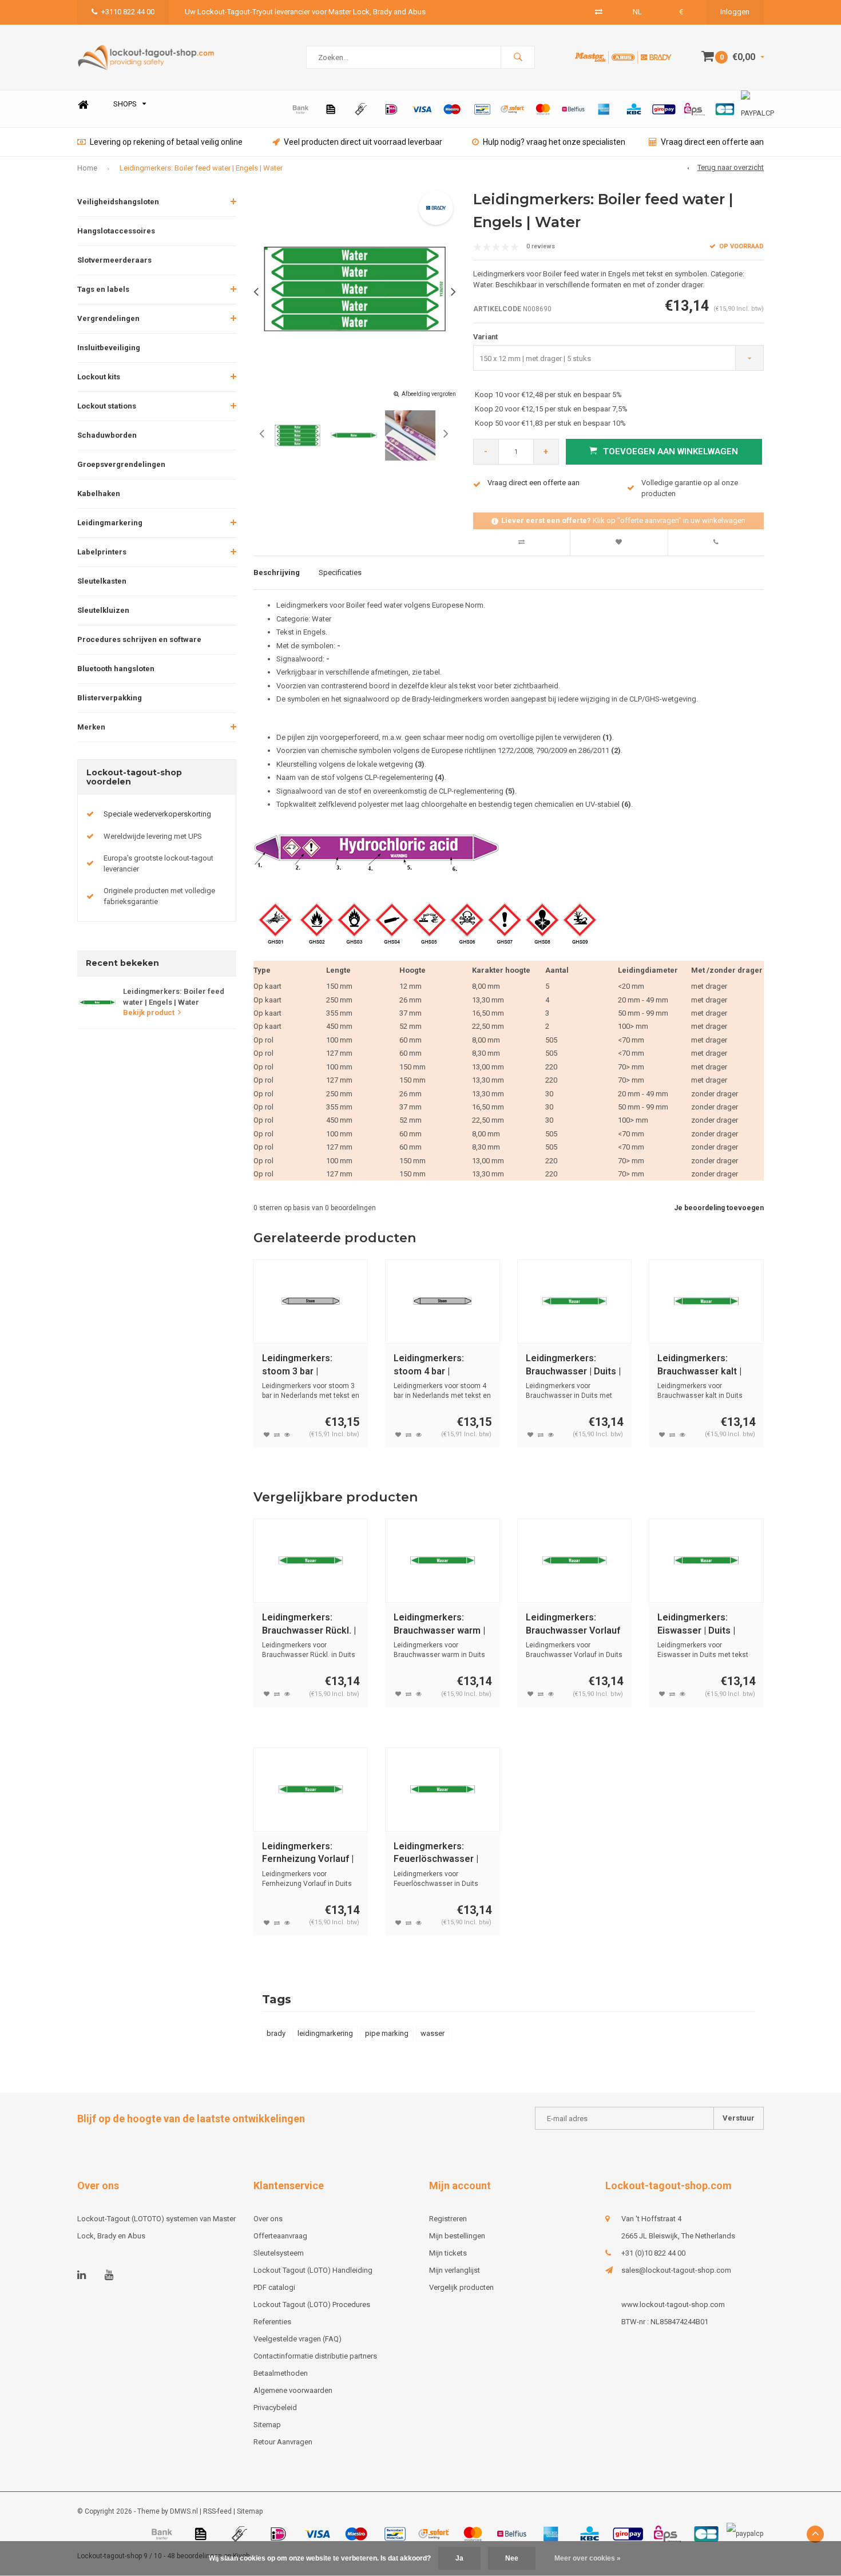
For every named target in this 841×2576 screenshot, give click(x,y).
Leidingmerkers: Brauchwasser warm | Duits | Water (439, 1625)
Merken (91, 727)
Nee (512, 2558)
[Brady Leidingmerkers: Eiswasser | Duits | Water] (706, 1561)
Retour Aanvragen (283, 2442)
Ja (459, 2558)
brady (276, 2033)
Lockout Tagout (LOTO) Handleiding (313, 2270)
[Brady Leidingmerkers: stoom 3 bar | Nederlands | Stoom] (311, 1301)
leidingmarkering (325, 2033)
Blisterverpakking (110, 698)
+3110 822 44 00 (128, 12)
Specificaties (340, 572)
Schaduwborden (107, 435)
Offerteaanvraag (280, 2236)
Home (83, 104)
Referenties (272, 2322)
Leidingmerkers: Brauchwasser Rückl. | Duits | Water (309, 1625)
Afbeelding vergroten (429, 394)
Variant (485, 337)
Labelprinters (102, 552)
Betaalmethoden (281, 2373)
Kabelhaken (99, 494)
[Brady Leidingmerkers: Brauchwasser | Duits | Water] (575, 1301)
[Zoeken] (518, 57)
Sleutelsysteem (279, 2253)
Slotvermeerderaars (114, 260)
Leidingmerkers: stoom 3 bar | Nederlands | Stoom (304, 1366)
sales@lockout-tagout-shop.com (676, 2270)
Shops (125, 104)
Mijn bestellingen (457, 2236)
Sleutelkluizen (103, 610)
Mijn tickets (448, 2253)
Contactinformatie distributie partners (315, 2356)
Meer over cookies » (588, 2558)
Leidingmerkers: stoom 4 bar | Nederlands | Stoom (436, 1366)
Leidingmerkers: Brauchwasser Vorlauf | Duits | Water (573, 1625)
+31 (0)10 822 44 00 (653, 2253)
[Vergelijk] (599, 12)
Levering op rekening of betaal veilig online (166, 142)
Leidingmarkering (110, 523)
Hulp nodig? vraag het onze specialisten (554, 142)
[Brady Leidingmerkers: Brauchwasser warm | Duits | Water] (443, 1561)
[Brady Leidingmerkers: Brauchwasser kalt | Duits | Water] (706, 1301)
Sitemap (267, 2425)
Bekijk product (149, 1012)
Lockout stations (107, 406)
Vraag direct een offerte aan (712, 142)
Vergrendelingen (108, 318)
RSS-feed (217, 2511)
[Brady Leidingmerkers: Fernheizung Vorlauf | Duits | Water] (311, 1790)
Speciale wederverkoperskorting (157, 814)
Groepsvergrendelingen (121, 464)
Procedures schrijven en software (139, 639)
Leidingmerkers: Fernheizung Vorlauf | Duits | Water (308, 1854)
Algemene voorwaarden (293, 2390)
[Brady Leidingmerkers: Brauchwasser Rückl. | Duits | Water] (311, 1561)
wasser (433, 2033)
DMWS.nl (184, 2511)
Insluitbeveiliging (109, 348)
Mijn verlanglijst (455, 2270)
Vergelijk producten (461, 2287)
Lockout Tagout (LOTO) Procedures (312, 2304)
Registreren (448, 2219)
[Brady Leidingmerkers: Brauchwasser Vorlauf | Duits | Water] (575, 1561)
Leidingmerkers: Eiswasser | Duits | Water (696, 1625)
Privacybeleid (275, 2407)
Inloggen (735, 12)
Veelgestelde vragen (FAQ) (297, 2339)
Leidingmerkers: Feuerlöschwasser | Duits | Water (436, 1854)
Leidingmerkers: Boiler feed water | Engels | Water (201, 168)
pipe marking (387, 2033)
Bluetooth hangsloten (116, 669)
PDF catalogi (274, 2287)
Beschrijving (277, 572)
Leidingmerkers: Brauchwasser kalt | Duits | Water (699, 1366)
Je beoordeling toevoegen (719, 1208)
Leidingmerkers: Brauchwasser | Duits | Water (573, 1366)
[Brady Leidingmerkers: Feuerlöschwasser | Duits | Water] (443, 1790)
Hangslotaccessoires (116, 231)
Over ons (268, 2219)
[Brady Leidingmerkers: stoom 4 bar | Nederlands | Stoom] (443, 1301)
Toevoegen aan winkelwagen (671, 451)
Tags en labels (103, 289)
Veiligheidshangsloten (118, 202)
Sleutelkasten (102, 581)
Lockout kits (99, 377)
